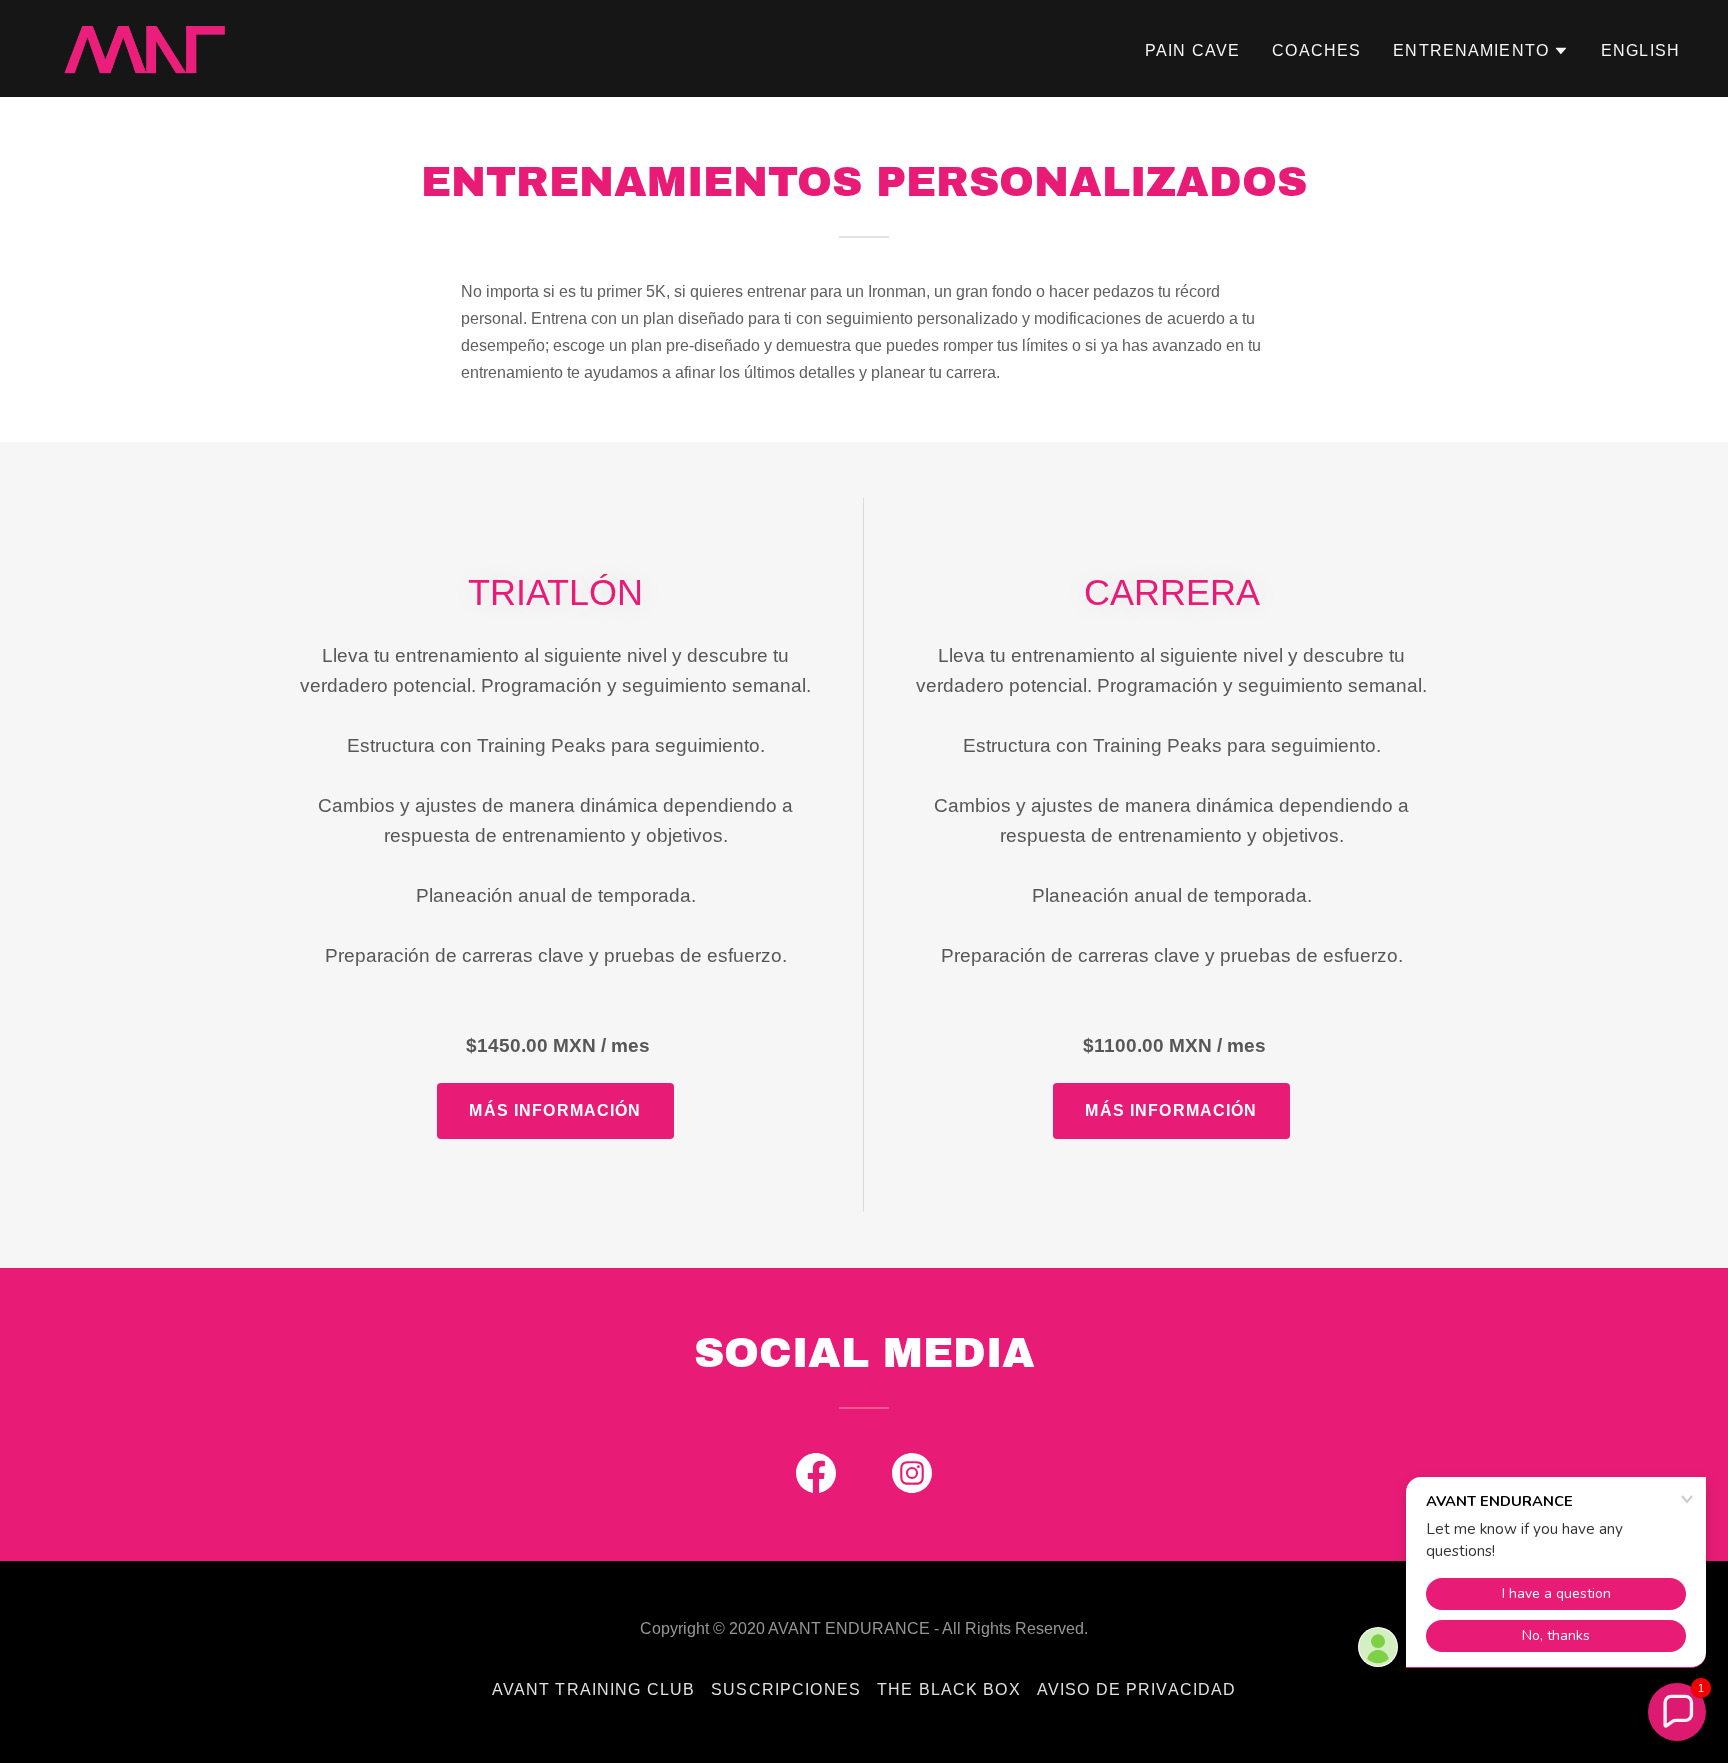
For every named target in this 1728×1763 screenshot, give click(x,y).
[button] (1481, 51)
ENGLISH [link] (1640, 50)
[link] (144, 47)
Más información (555, 1110)
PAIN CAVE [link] (1192, 50)
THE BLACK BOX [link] (949, 1689)
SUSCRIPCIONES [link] (786, 1689)
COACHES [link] (1316, 50)
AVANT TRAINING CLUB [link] (594, 1689)
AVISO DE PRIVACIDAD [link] (1137, 1689)
